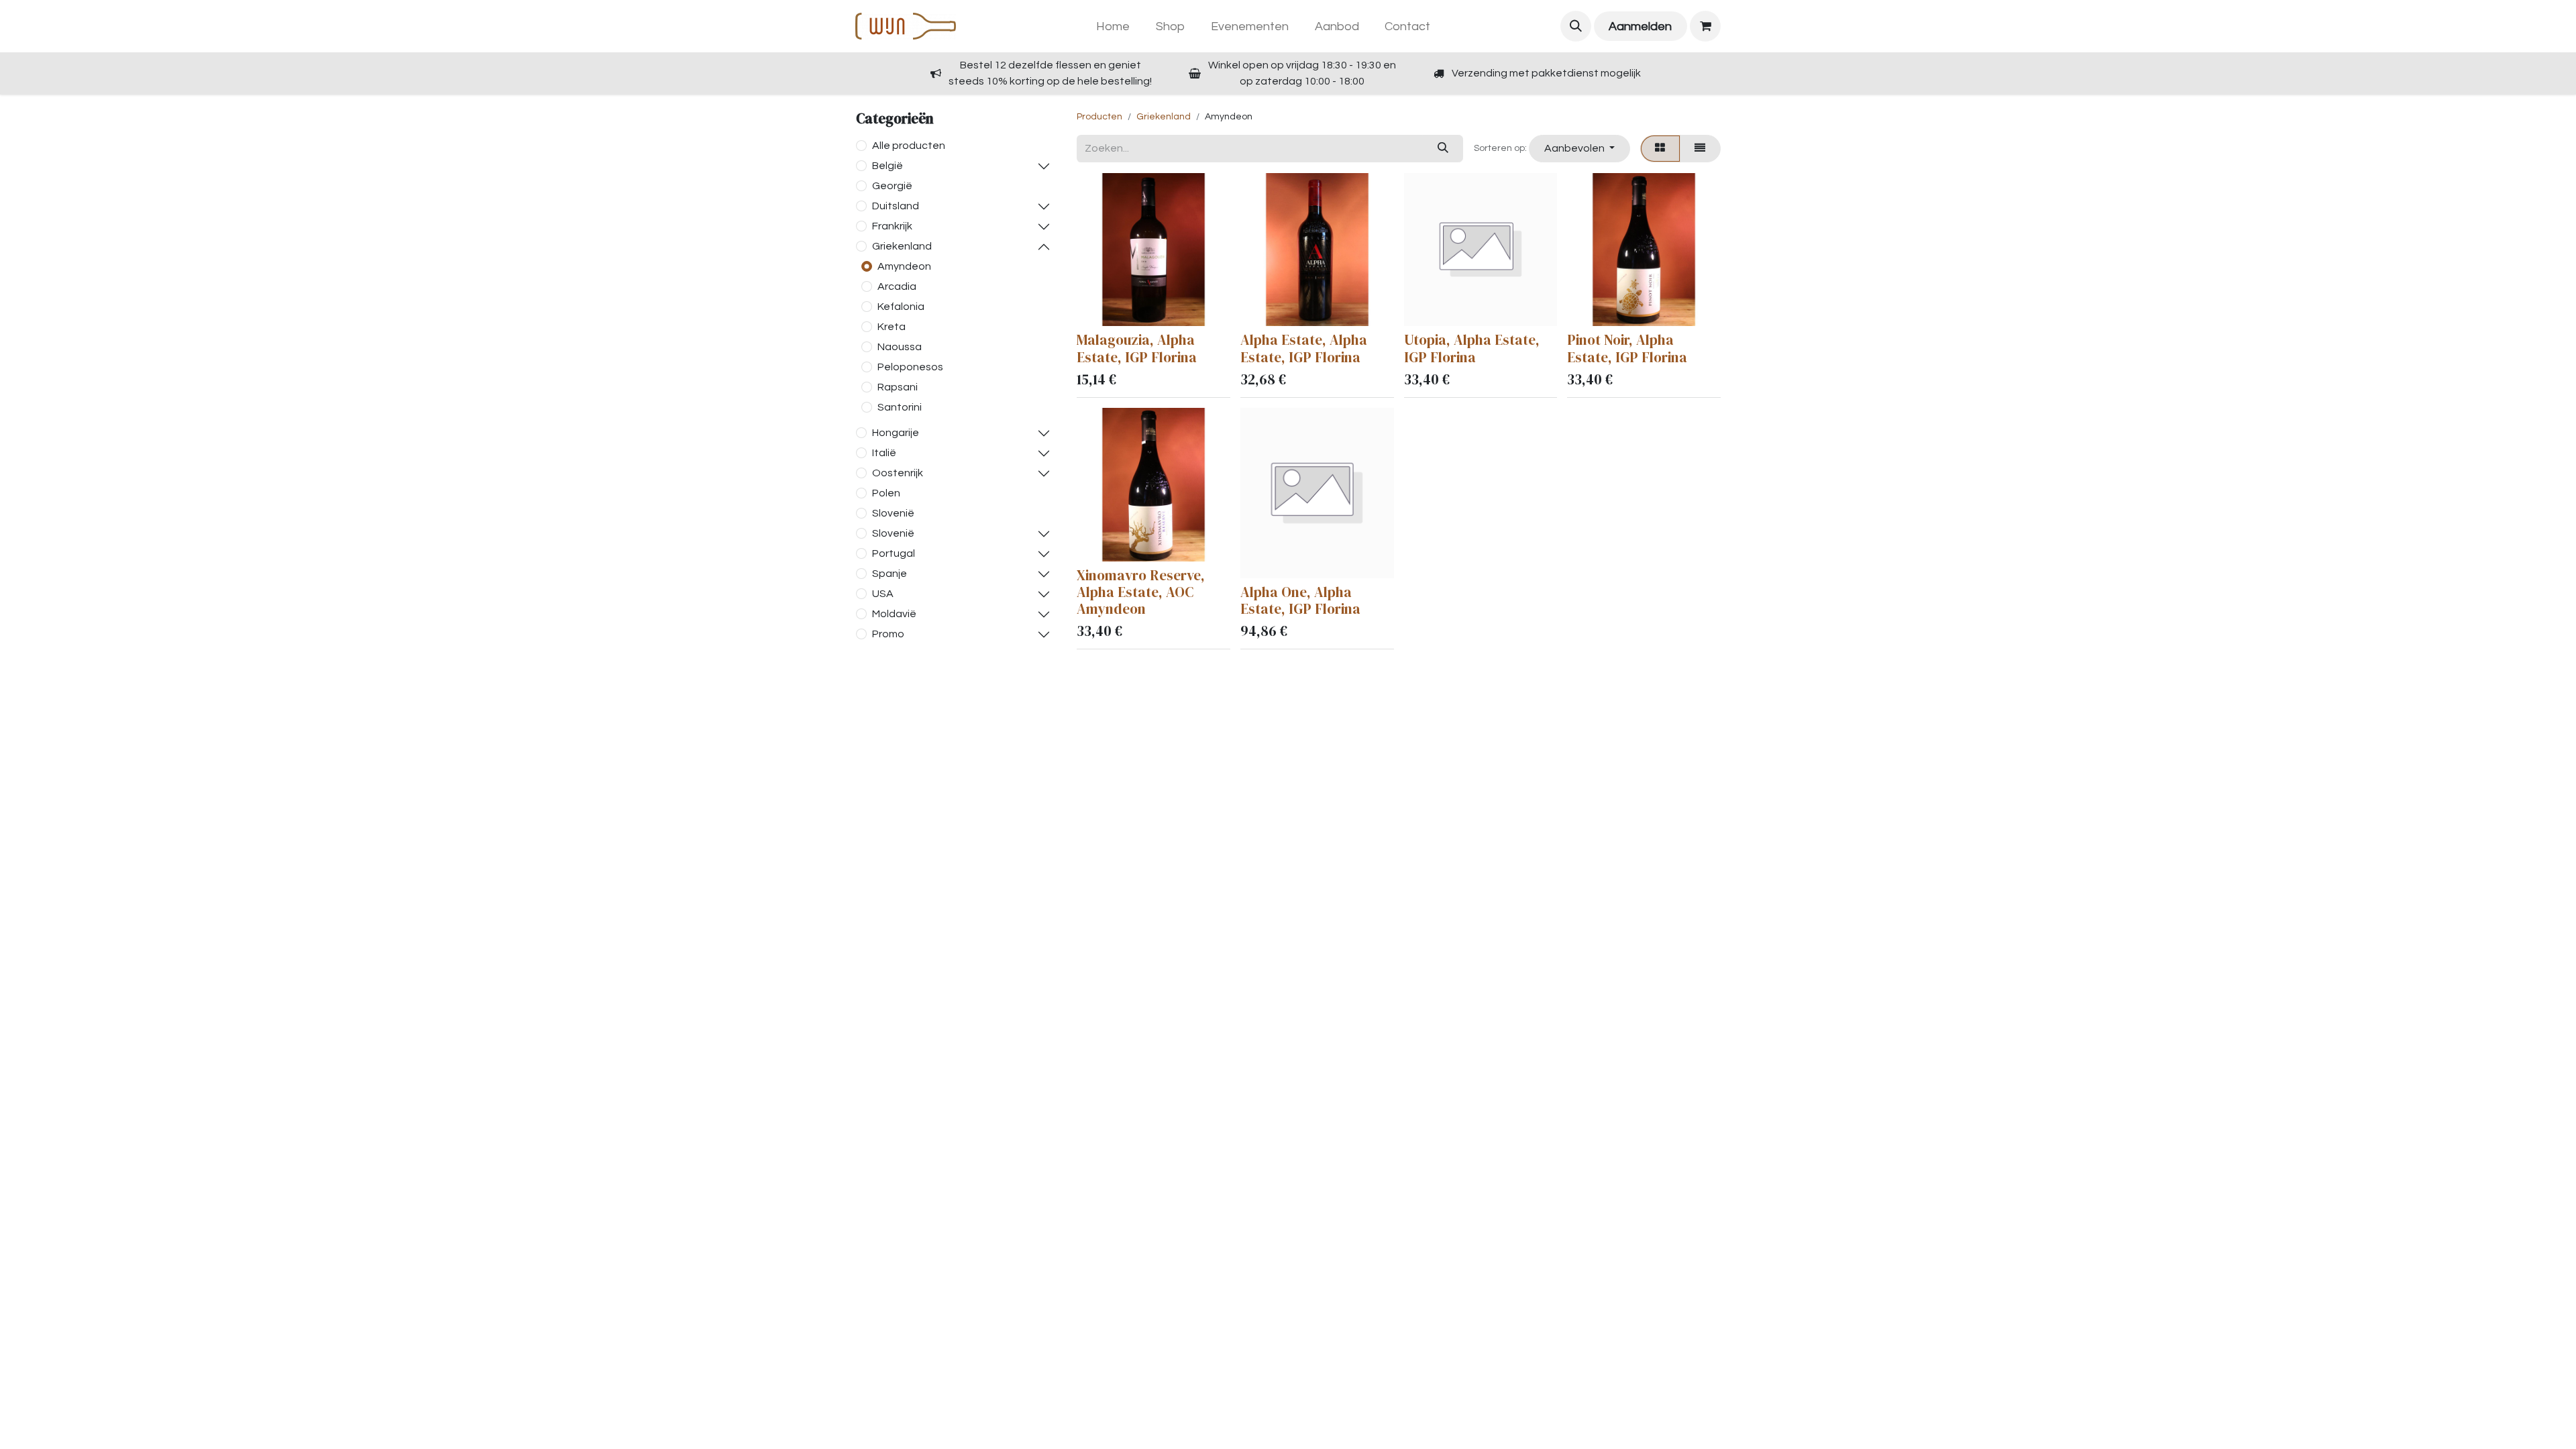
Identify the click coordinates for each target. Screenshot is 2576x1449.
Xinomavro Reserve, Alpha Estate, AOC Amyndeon (1141, 592)
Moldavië (894, 614)
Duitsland (896, 206)
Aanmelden (1640, 26)
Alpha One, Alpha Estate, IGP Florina (1300, 600)
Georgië (892, 186)
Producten (1099, 117)
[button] (1576, 26)
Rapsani (898, 387)
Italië (884, 453)
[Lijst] (1700, 148)
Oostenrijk (898, 473)
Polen (886, 493)
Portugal (894, 553)
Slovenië (893, 513)
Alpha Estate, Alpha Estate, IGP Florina (1304, 348)
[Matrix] (1660, 148)
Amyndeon (904, 266)
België (888, 166)
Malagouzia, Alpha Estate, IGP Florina (1137, 348)
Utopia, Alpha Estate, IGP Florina (1472, 348)
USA (883, 594)
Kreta (892, 327)
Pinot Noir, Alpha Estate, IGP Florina (1627, 348)
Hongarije (896, 433)
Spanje (890, 574)
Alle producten (909, 146)
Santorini (900, 407)
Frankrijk (892, 226)
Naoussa (900, 347)
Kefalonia (901, 307)
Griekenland (902, 246)
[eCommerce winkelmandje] (1705, 26)
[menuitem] (1113, 26)
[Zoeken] (1443, 148)
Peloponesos (910, 367)
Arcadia (897, 286)
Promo (888, 634)
